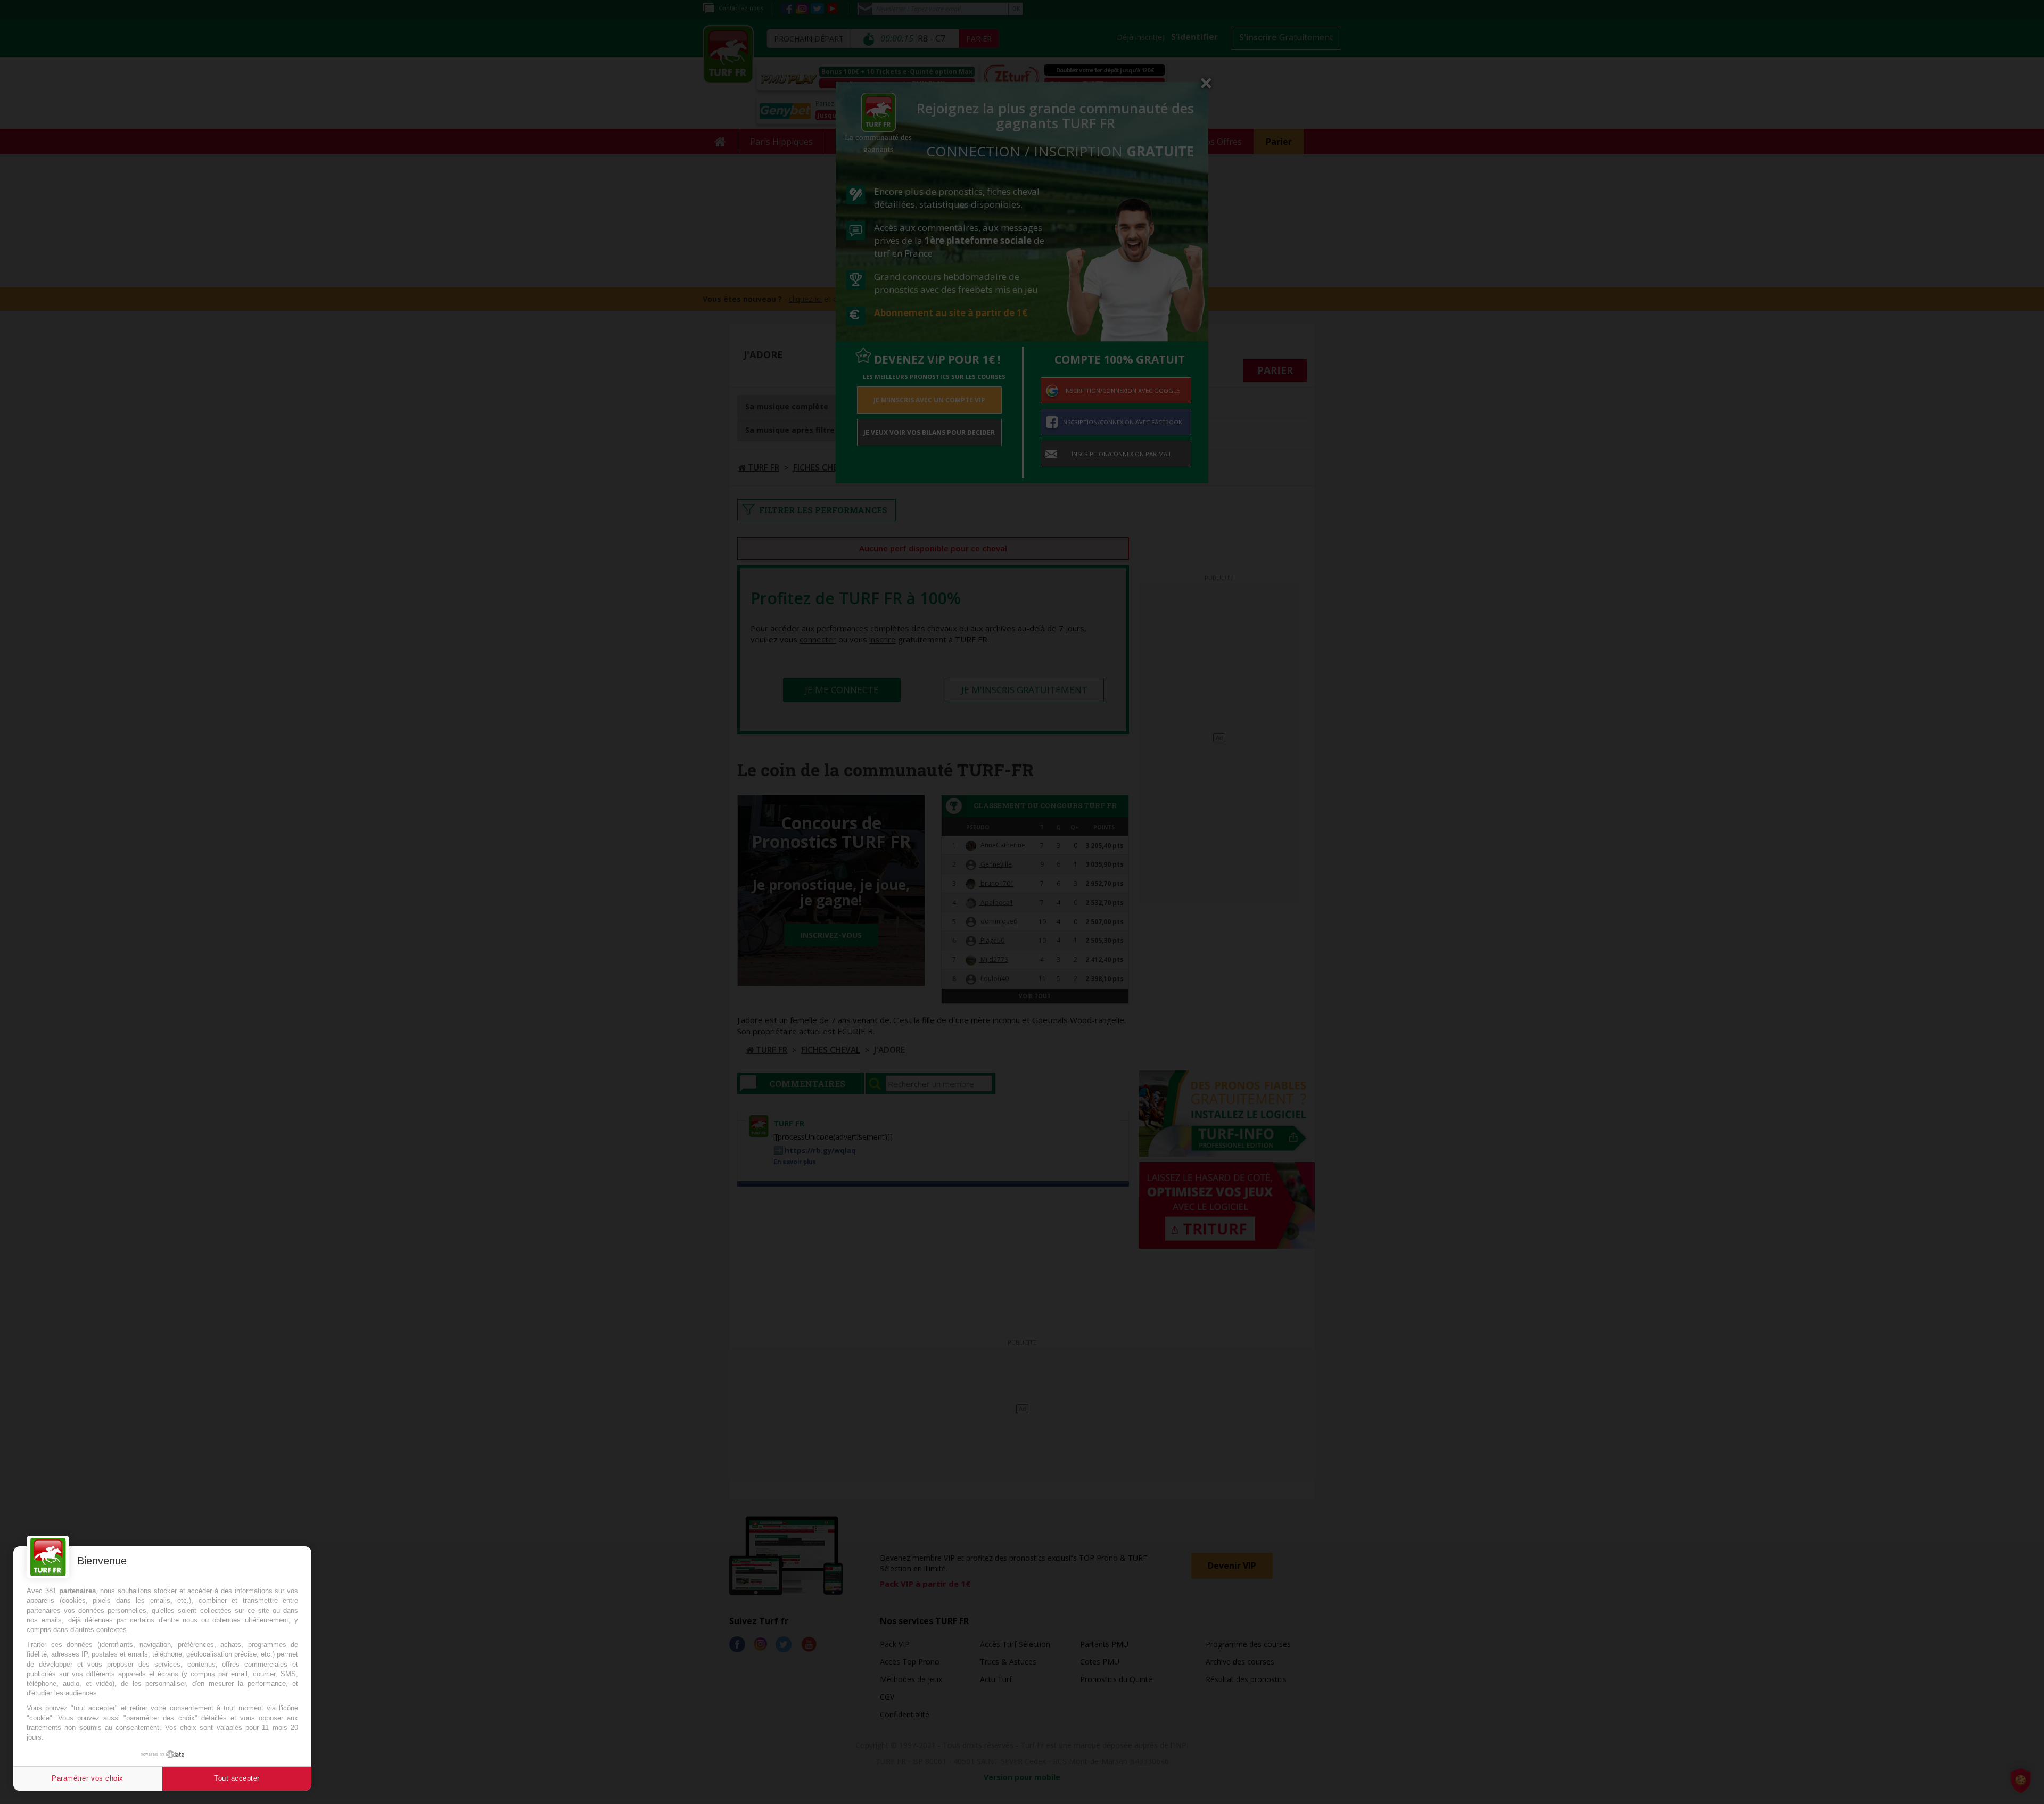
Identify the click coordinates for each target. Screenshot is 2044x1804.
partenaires (77, 1591)
